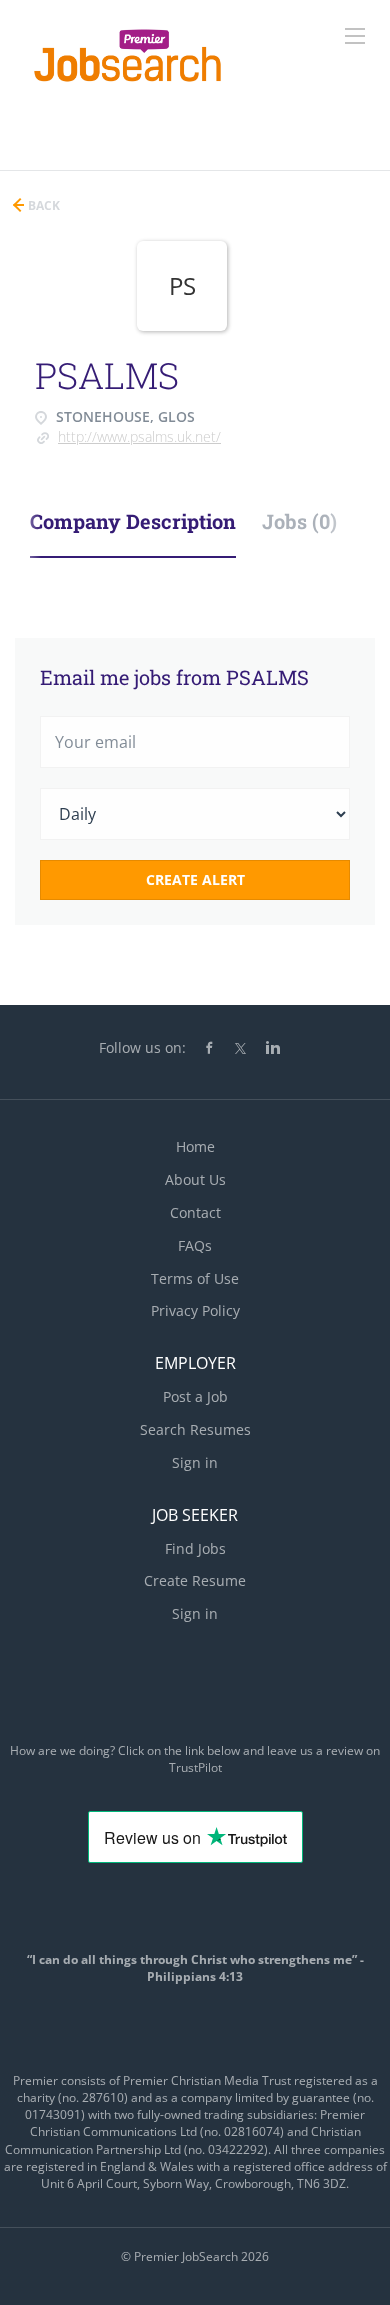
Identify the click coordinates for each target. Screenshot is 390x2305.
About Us (195, 1179)
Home (195, 1146)
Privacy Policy (195, 1310)
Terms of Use (195, 1278)
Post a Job (195, 1396)
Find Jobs (195, 1548)
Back (42, 205)
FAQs (195, 1245)
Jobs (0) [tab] (299, 521)
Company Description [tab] (133, 521)
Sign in (195, 1462)
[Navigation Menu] (355, 36)
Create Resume (195, 1580)
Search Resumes (195, 1429)
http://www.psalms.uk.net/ (139, 436)
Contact (195, 1212)
